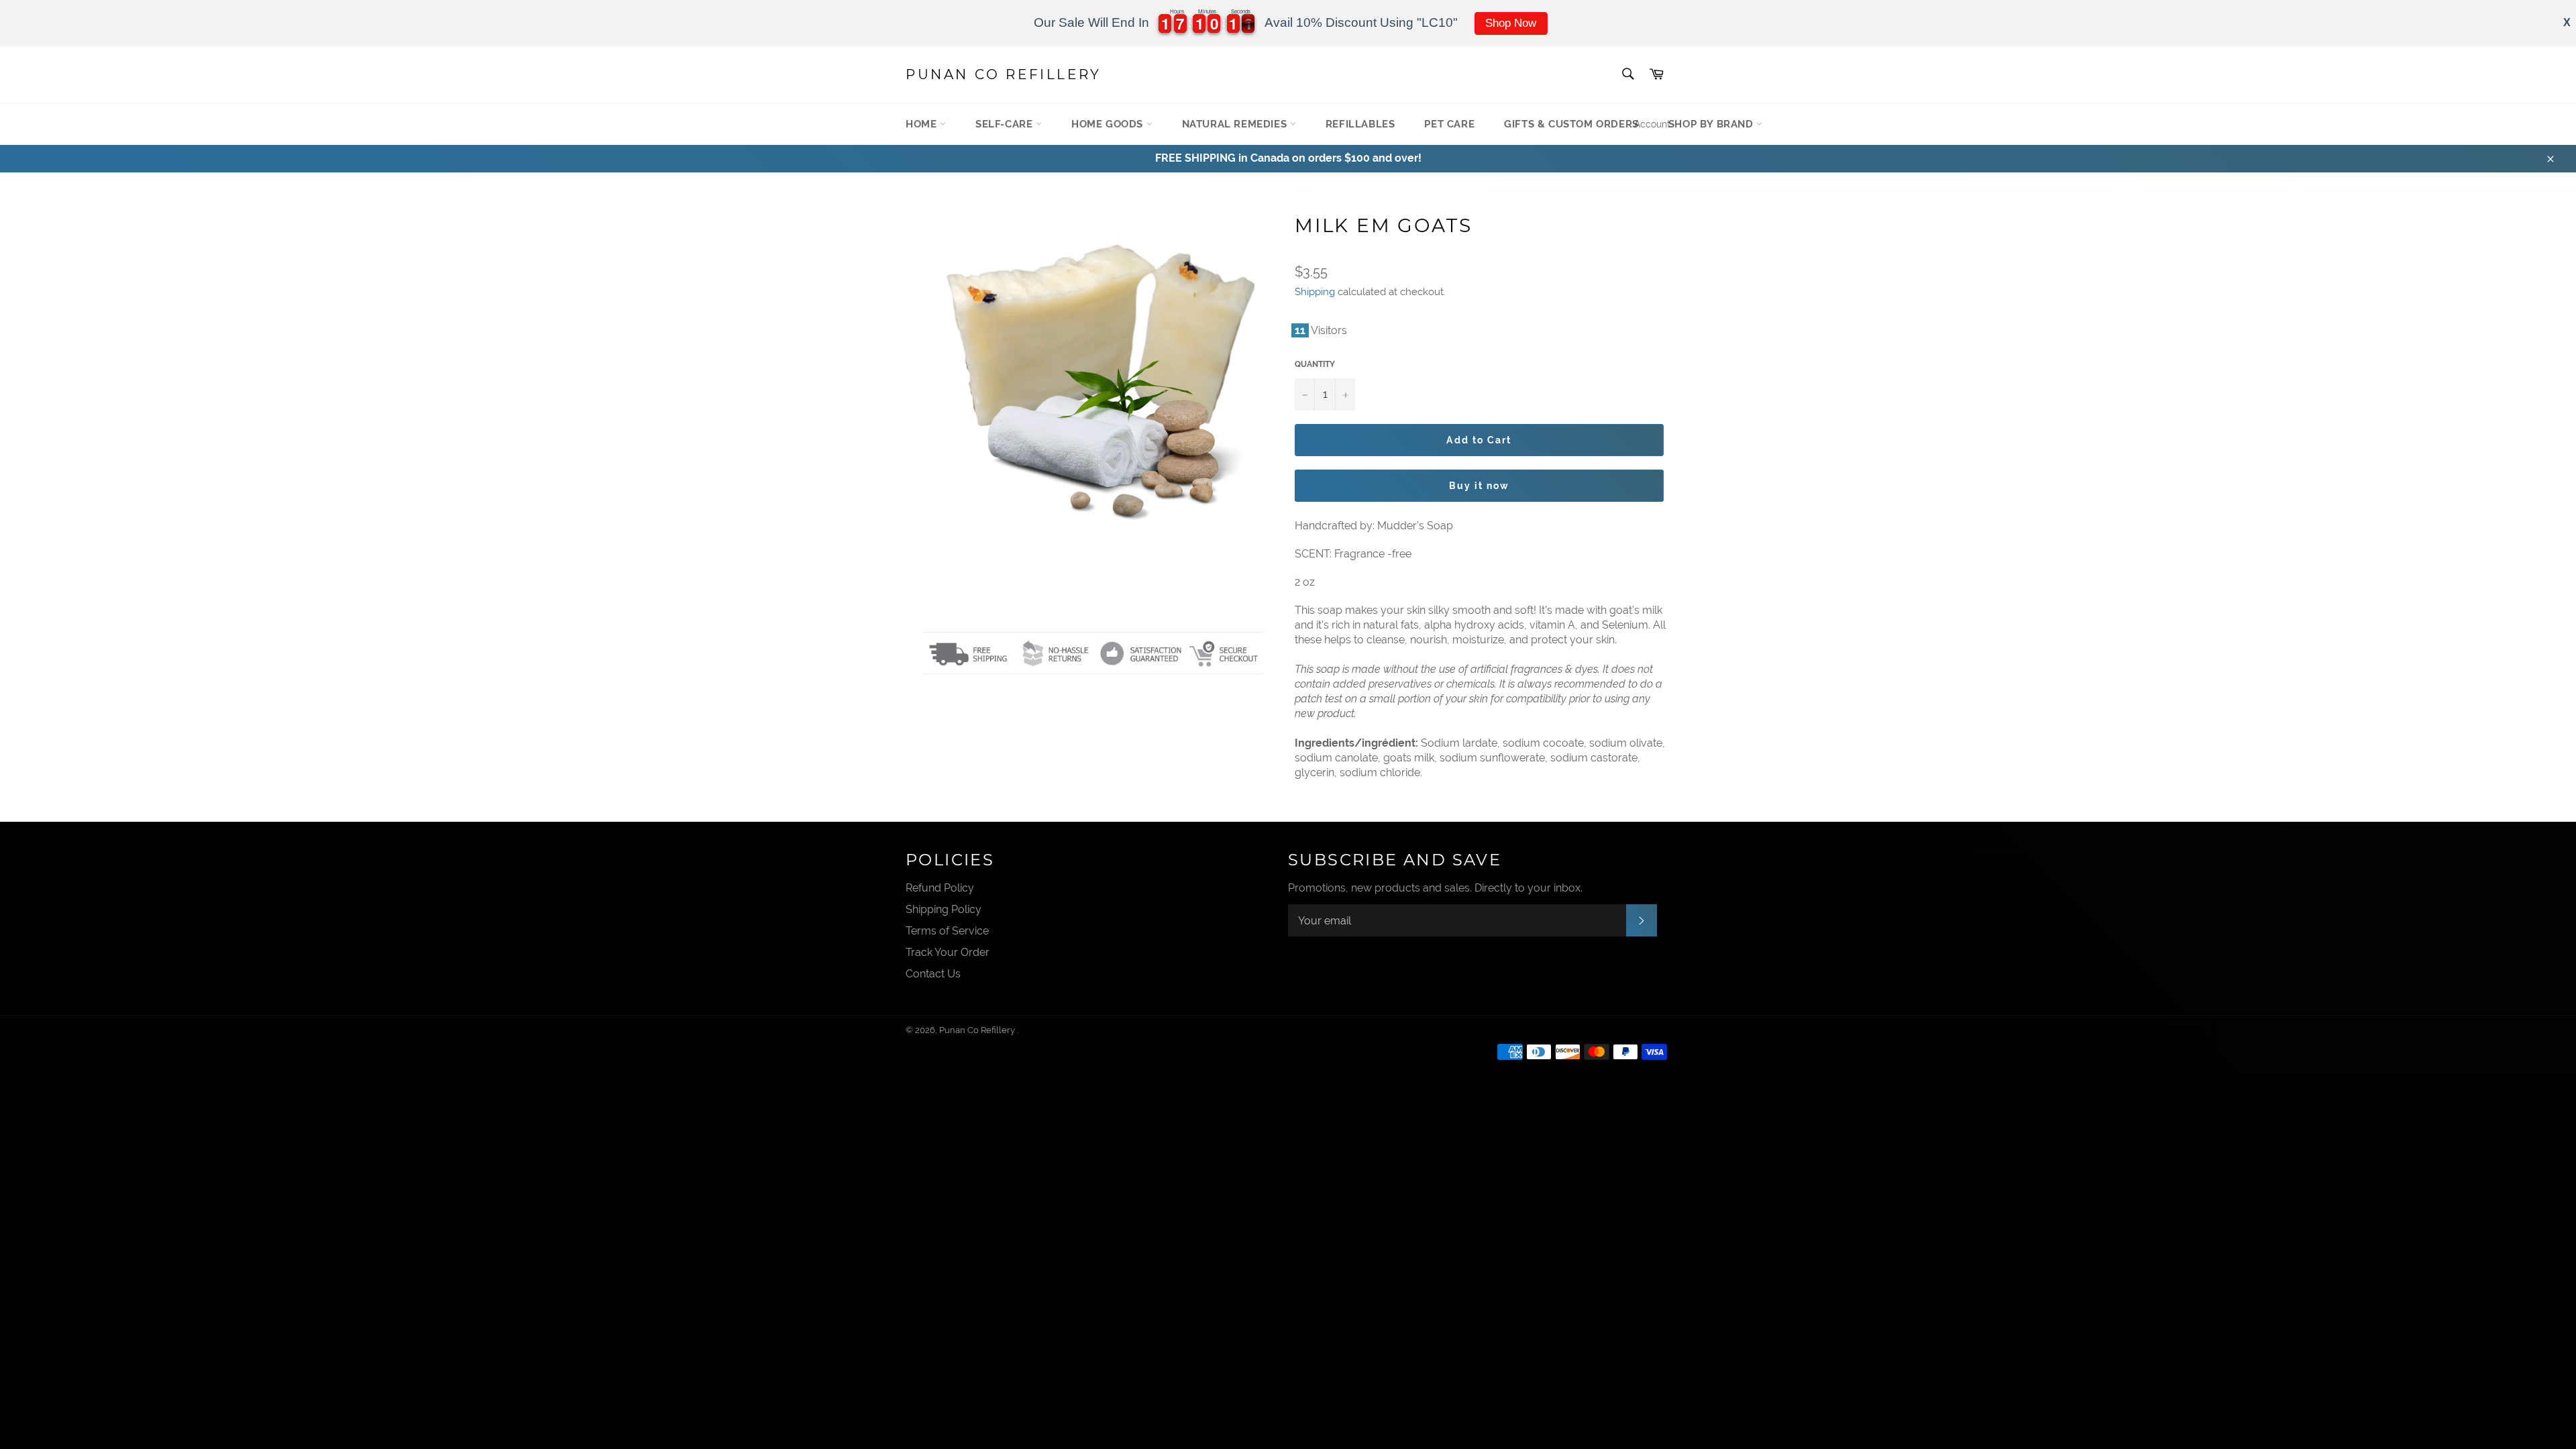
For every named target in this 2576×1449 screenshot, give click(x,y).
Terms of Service (947, 931)
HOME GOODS (1109, 124)
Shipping (1315, 292)
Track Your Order (948, 952)
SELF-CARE (1006, 124)
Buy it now (1480, 486)
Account (1652, 124)
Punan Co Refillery (1004, 74)
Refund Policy (940, 888)
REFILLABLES (1360, 124)
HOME (923, 124)
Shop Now (1511, 23)
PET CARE (1449, 124)
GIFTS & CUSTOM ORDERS (1571, 124)
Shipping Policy (944, 909)
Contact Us (933, 974)
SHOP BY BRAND (1712, 124)
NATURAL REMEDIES (1236, 124)
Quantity (1315, 364)
